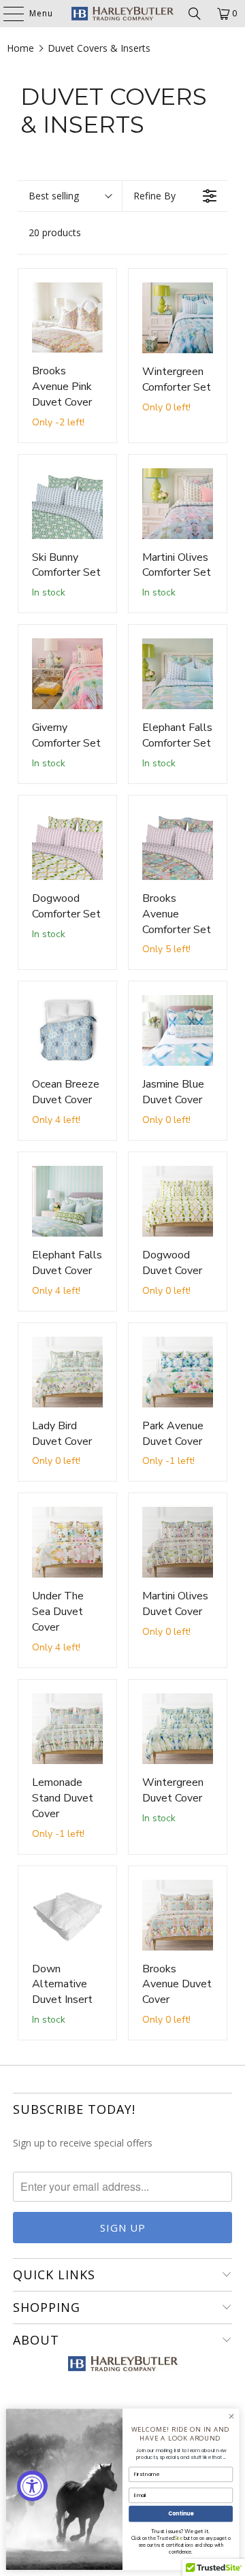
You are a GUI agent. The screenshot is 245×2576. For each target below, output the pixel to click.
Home (20, 48)
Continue (181, 2514)
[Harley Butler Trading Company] (122, 14)
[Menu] (7, 14)
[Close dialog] (231, 2416)
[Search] (195, 14)
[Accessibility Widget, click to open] (32, 2486)
